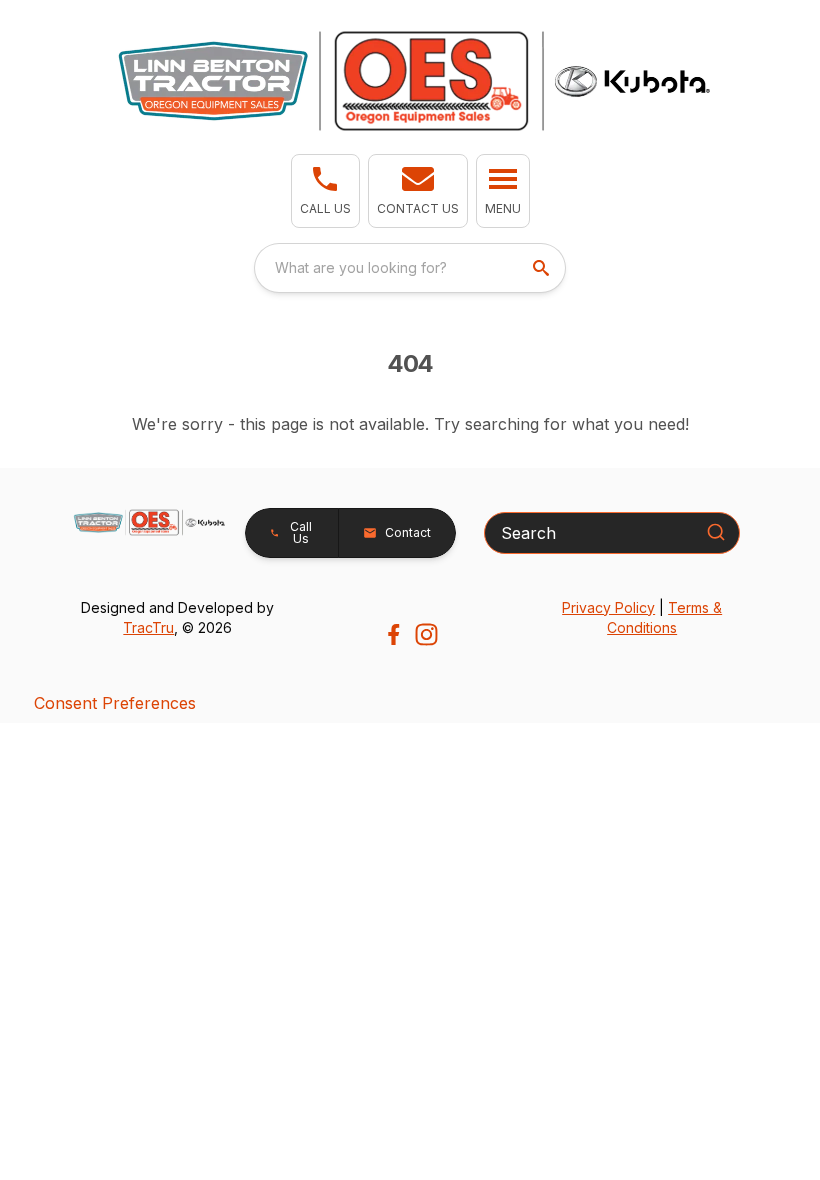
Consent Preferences (115, 703)
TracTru (148, 627)
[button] (325, 191)
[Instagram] (426, 634)
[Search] (716, 532)
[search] (543, 268)
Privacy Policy (608, 607)
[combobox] (410, 268)
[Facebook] (393, 634)
